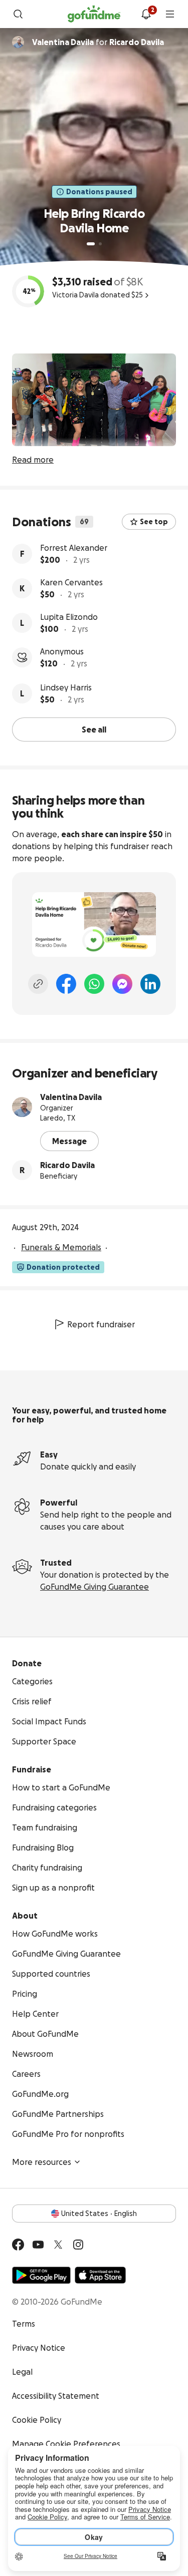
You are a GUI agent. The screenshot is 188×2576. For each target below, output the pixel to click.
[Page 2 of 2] (100, 244)
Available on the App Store (100, 2275)
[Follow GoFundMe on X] (58, 2245)
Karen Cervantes (71, 582)
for (98, 42)
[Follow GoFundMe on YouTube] (38, 2245)
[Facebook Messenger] (122, 984)
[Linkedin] (150, 984)
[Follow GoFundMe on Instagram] (78, 2245)
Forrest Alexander (74, 548)
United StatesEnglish (99, 2214)
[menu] (170, 14)
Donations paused (99, 192)
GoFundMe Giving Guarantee (95, 1587)
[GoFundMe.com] (94, 14)
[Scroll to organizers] (18, 42)
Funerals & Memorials (61, 1247)
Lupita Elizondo (69, 617)
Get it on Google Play (41, 2275)
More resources (42, 2162)
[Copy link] (38, 984)
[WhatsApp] (94, 984)
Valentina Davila (71, 1097)
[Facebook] (66, 984)
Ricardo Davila (67, 1165)
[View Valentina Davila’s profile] (22, 1107)
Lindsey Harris (66, 687)
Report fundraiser (101, 1324)
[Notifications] (146, 14)
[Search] (18, 14)
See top (154, 522)
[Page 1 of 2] (91, 244)
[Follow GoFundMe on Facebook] (18, 2245)
